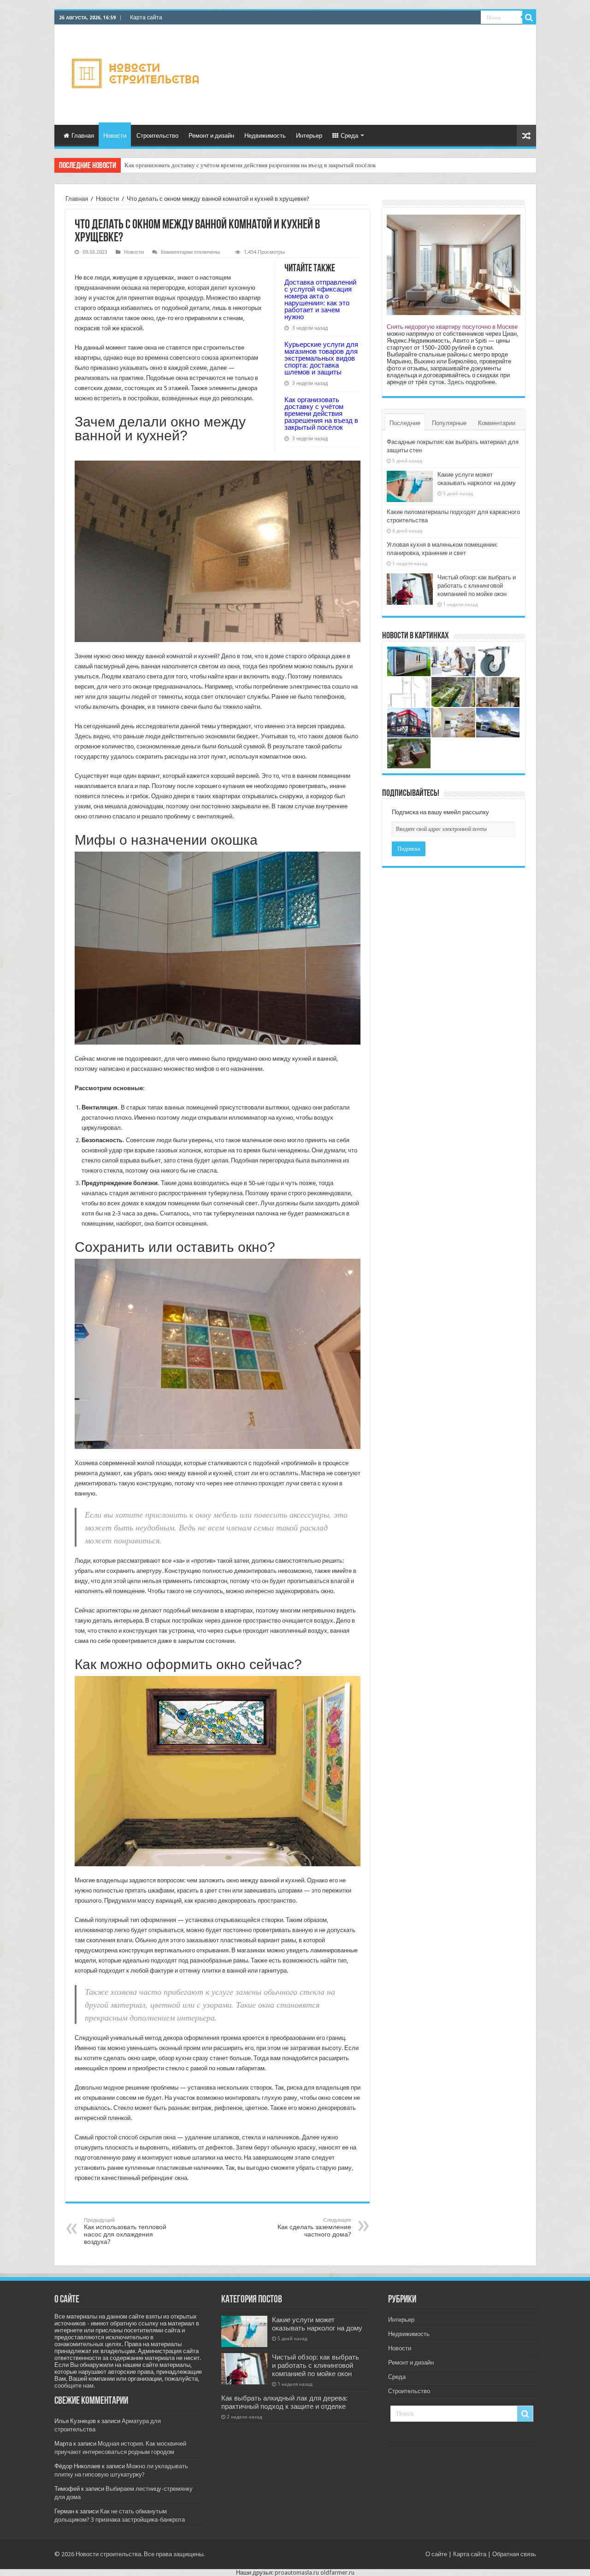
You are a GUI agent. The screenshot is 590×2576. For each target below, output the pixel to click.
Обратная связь (514, 2554)
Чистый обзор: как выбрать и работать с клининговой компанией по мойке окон (477, 586)
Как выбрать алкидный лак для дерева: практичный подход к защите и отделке (284, 2402)
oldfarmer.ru (337, 2573)
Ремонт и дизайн (211, 136)
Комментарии (497, 423)
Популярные (449, 423)
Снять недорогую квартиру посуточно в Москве (452, 327)
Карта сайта (146, 18)
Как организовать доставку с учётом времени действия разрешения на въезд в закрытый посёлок (250, 165)
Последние (405, 423)
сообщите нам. (75, 2386)
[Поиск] (529, 18)
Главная (83, 136)
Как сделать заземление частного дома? (314, 2228)
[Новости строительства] (137, 73)
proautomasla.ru (297, 2573)
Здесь (456, 382)
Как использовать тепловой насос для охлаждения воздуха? (125, 2231)
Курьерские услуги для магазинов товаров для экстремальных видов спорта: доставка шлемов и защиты (321, 358)
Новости (115, 136)
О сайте (436, 2554)
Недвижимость (265, 136)
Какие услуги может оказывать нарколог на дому (317, 2324)
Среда (349, 136)
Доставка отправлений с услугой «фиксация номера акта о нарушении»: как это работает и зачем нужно (320, 299)
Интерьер (309, 136)
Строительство (157, 136)
